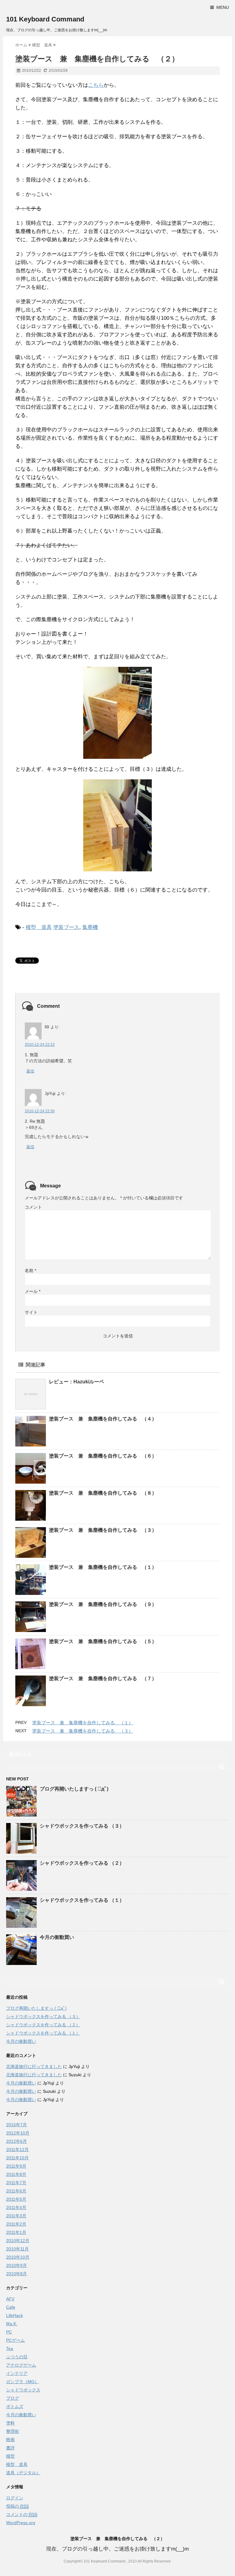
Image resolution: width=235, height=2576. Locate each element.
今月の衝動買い (57, 1937)
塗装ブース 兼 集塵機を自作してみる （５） (103, 1641)
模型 (10, 2456)
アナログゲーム (21, 2365)
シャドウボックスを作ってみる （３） (82, 1826)
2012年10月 (18, 2133)
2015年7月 (17, 2125)
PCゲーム (15, 2340)
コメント (33, 1207)
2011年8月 (16, 2174)
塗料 (10, 2423)
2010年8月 (17, 2274)
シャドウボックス (23, 2390)
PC (9, 2332)
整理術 (13, 2431)
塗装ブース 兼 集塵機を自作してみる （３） (103, 1530)
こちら (96, 85)
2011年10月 (17, 2158)
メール (33, 1291)
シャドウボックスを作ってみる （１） (82, 1900)
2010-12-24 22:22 (40, 1045)
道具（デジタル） (23, 2473)
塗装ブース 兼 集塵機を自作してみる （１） (103, 1567)
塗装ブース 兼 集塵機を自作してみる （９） (103, 1604)
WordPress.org (21, 2523)
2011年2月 (16, 2224)
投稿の (17, 2506)
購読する (22, 1754)
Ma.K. (12, 2324)
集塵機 (90, 927)
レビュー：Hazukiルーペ (76, 1382)
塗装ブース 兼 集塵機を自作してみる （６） (103, 1456)
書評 (10, 2448)
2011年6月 (16, 2191)
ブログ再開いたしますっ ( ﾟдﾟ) (74, 1789)
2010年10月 (18, 2257)
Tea (10, 2349)
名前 (30, 1271)
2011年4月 (16, 2207)
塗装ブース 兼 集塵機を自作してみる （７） (103, 1678)
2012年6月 (17, 2141)
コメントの (22, 2514)
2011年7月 (16, 2183)
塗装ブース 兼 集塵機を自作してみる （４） (103, 1419)
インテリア (17, 2373)
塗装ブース (66, 927)
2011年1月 (16, 2232)
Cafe (11, 2307)
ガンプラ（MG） (22, 2382)
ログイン (15, 2498)
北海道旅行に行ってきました (34, 2066)
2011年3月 (16, 2216)
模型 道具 (39, 927)
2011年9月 (16, 2166)
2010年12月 (18, 2241)
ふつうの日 (17, 2357)
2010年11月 (17, 2249)
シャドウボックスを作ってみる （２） (82, 1863)
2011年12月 (17, 2150)
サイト (31, 1312)
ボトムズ (15, 2406)
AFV (10, 2299)
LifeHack (15, 2315)
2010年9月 (17, 2265)
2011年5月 (16, 2199)
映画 (10, 2440)
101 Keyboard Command (45, 19)
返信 (30, 1071)
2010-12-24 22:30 (40, 1111)
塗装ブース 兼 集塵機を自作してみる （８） (103, 1493)
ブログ (13, 2398)
